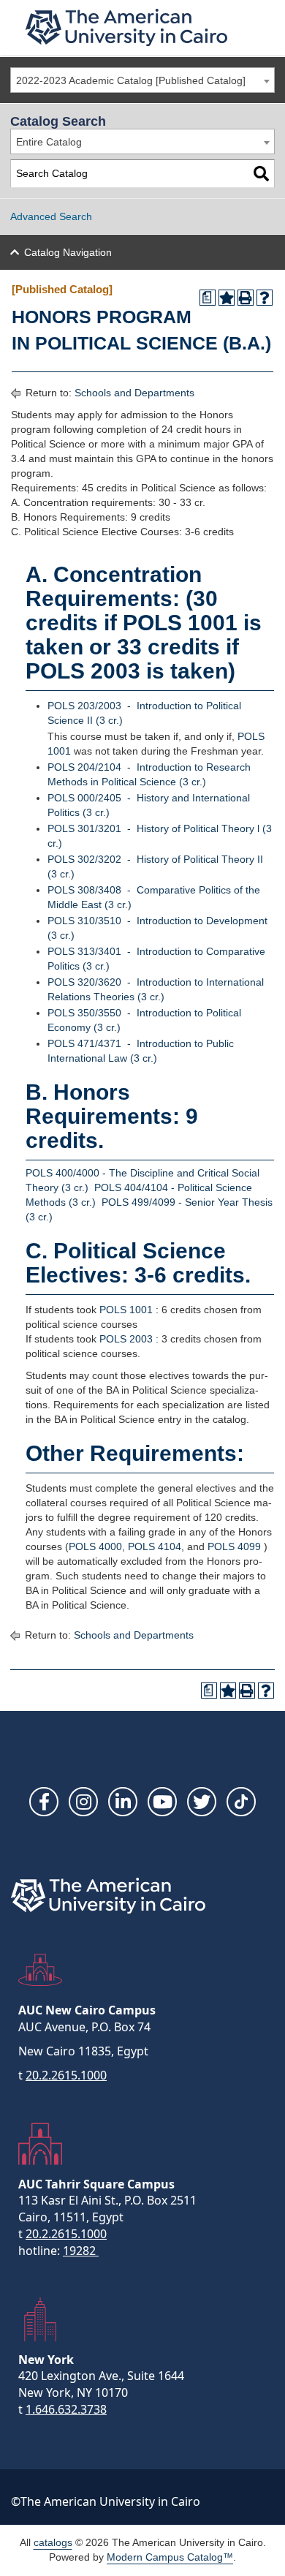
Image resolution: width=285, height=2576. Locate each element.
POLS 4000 (95, 1546)
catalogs (53, 2542)
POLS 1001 (126, 1310)
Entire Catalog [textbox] (49, 142)
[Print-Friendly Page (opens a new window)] (246, 298)
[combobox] (142, 80)
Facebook (44, 1802)
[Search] (261, 174)
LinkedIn (123, 1802)
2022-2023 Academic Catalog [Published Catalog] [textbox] (131, 80)
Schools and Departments (134, 393)
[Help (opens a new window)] (265, 298)
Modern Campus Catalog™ (170, 2557)
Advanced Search (51, 216)
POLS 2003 (126, 1339)
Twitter (202, 1802)
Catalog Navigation (68, 252)
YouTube (162, 1802)
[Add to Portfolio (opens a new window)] (227, 298)
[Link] (241, 1802)
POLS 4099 (234, 1546)
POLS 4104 (155, 1546)
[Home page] (126, 27)
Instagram (83, 1802)
